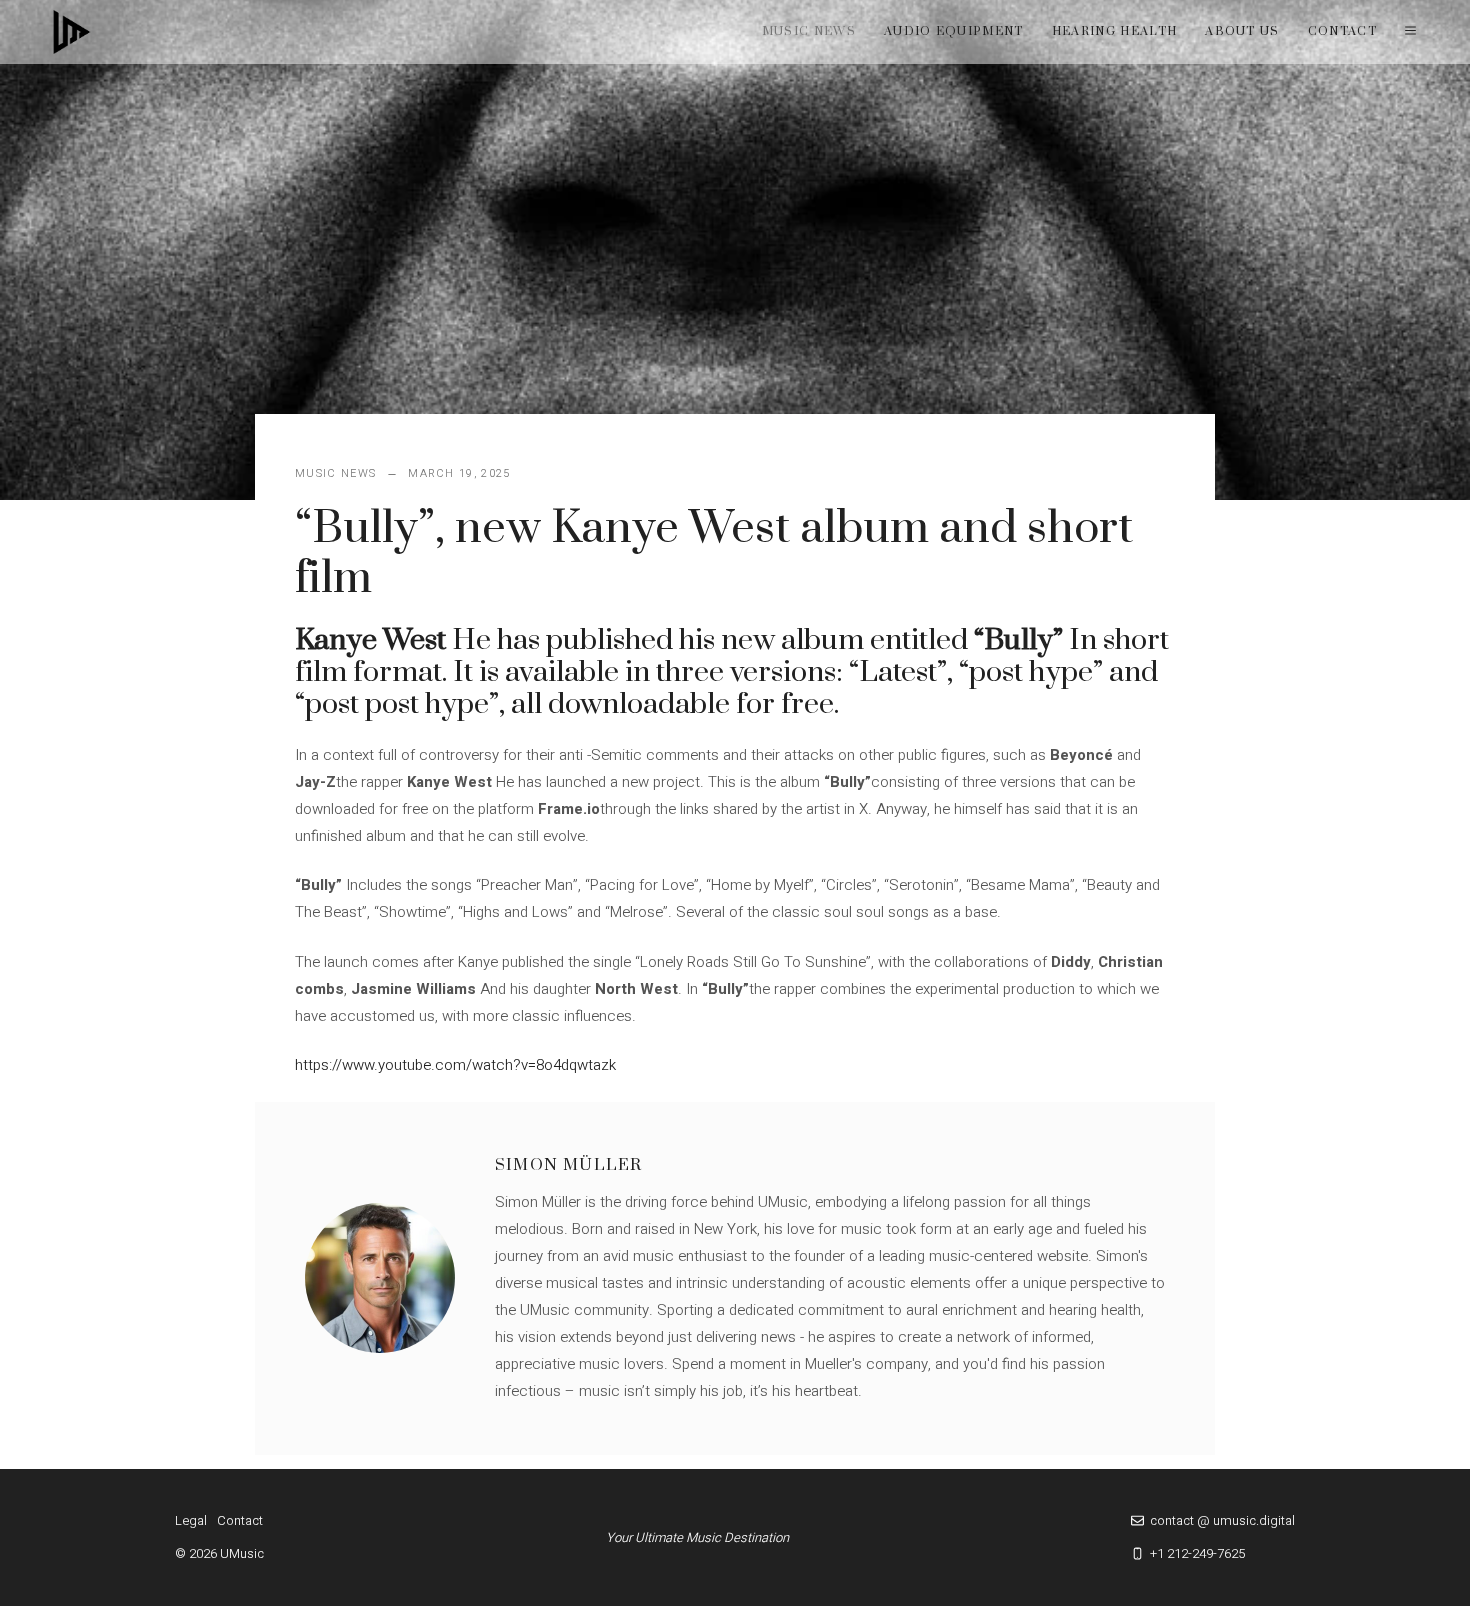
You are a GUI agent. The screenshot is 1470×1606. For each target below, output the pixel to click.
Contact (1342, 31)
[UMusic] (72, 32)
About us (1242, 31)
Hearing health (1114, 31)
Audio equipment (954, 31)
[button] (1410, 32)
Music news (809, 31)
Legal (191, 1520)
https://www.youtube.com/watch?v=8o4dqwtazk (455, 1065)
